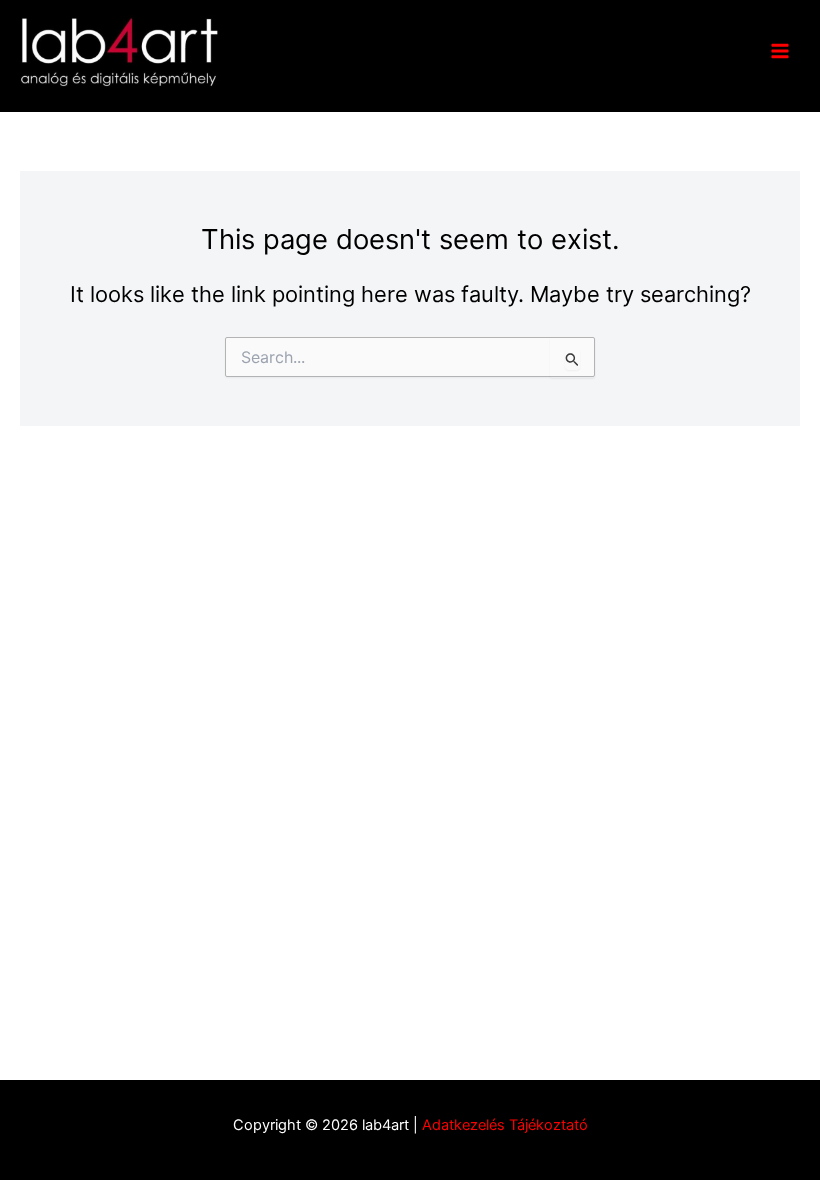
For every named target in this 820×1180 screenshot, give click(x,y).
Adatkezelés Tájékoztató (505, 1125)
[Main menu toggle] (780, 51)
